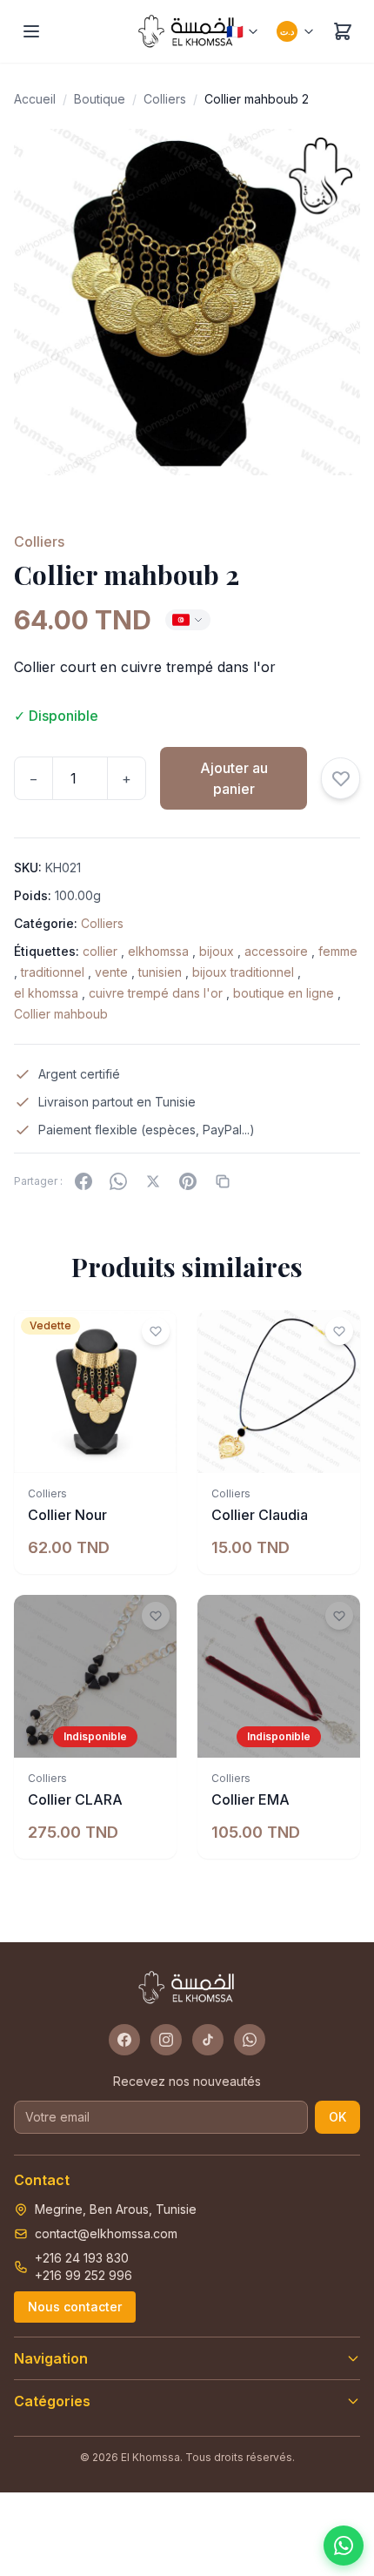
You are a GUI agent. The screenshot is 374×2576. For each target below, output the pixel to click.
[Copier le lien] (223, 1181)
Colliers (165, 99)
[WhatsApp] (118, 1181)
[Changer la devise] (188, 620)
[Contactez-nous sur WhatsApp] (344, 2546)
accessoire (276, 951)
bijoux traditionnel (243, 972)
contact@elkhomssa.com (106, 2233)
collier (100, 951)
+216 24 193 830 (82, 2258)
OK (337, 2117)
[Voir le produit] (154, 1735)
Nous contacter (75, 2307)
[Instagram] (166, 2040)
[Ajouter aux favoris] (341, 778)
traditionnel (53, 972)
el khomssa (46, 993)
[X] (153, 1181)
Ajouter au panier (234, 778)
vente (111, 972)
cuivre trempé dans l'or (156, 993)
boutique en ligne (284, 993)
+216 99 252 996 (83, 2275)
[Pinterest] (188, 1181)
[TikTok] (208, 2040)
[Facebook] (83, 1181)
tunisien (160, 972)
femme (338, 951)
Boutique (100, 99)
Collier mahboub (61, 1014)
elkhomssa (158, 951)
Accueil (35, 99)
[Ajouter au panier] (154, 1450)
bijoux (217, 951)
